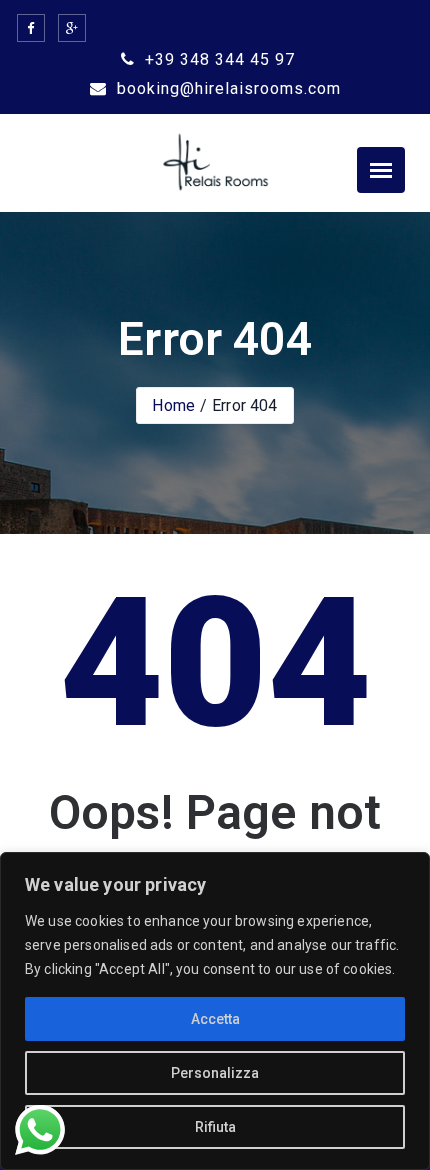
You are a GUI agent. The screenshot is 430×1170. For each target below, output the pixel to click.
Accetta (215, 1019)
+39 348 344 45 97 (217, 59)
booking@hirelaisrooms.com (226, 88)
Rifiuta (215, 1127)
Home (173, 405)
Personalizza (215, 1073)
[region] (215, 1011)
